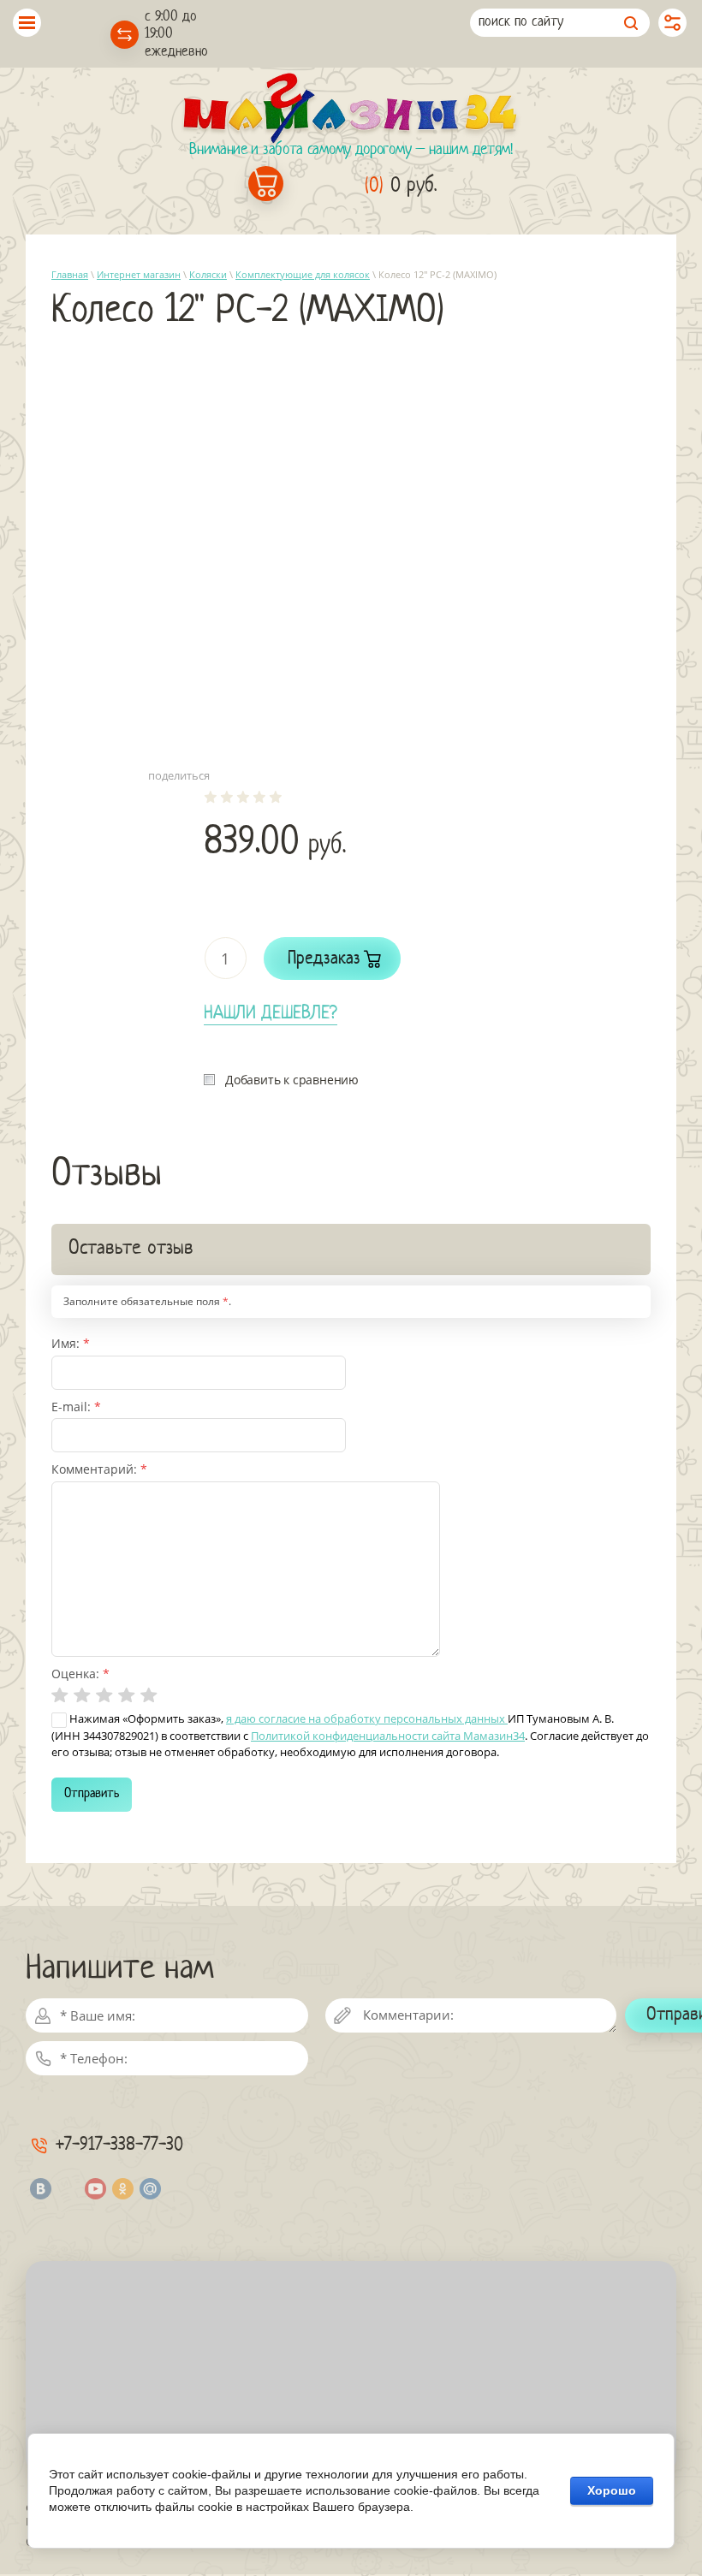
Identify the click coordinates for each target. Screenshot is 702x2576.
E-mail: (76, 1407)
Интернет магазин (139, 274)
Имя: (71, 1343)
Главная (70, 274)
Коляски (208, 274)
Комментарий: (99, 1469)
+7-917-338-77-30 (119, 2145)
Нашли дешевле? (271, 1014)
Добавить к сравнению (292, 1080)
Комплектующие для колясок (303, 274)
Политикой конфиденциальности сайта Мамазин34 (388, 1736)
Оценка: (80, 1674)
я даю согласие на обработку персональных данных (367, 1718)
